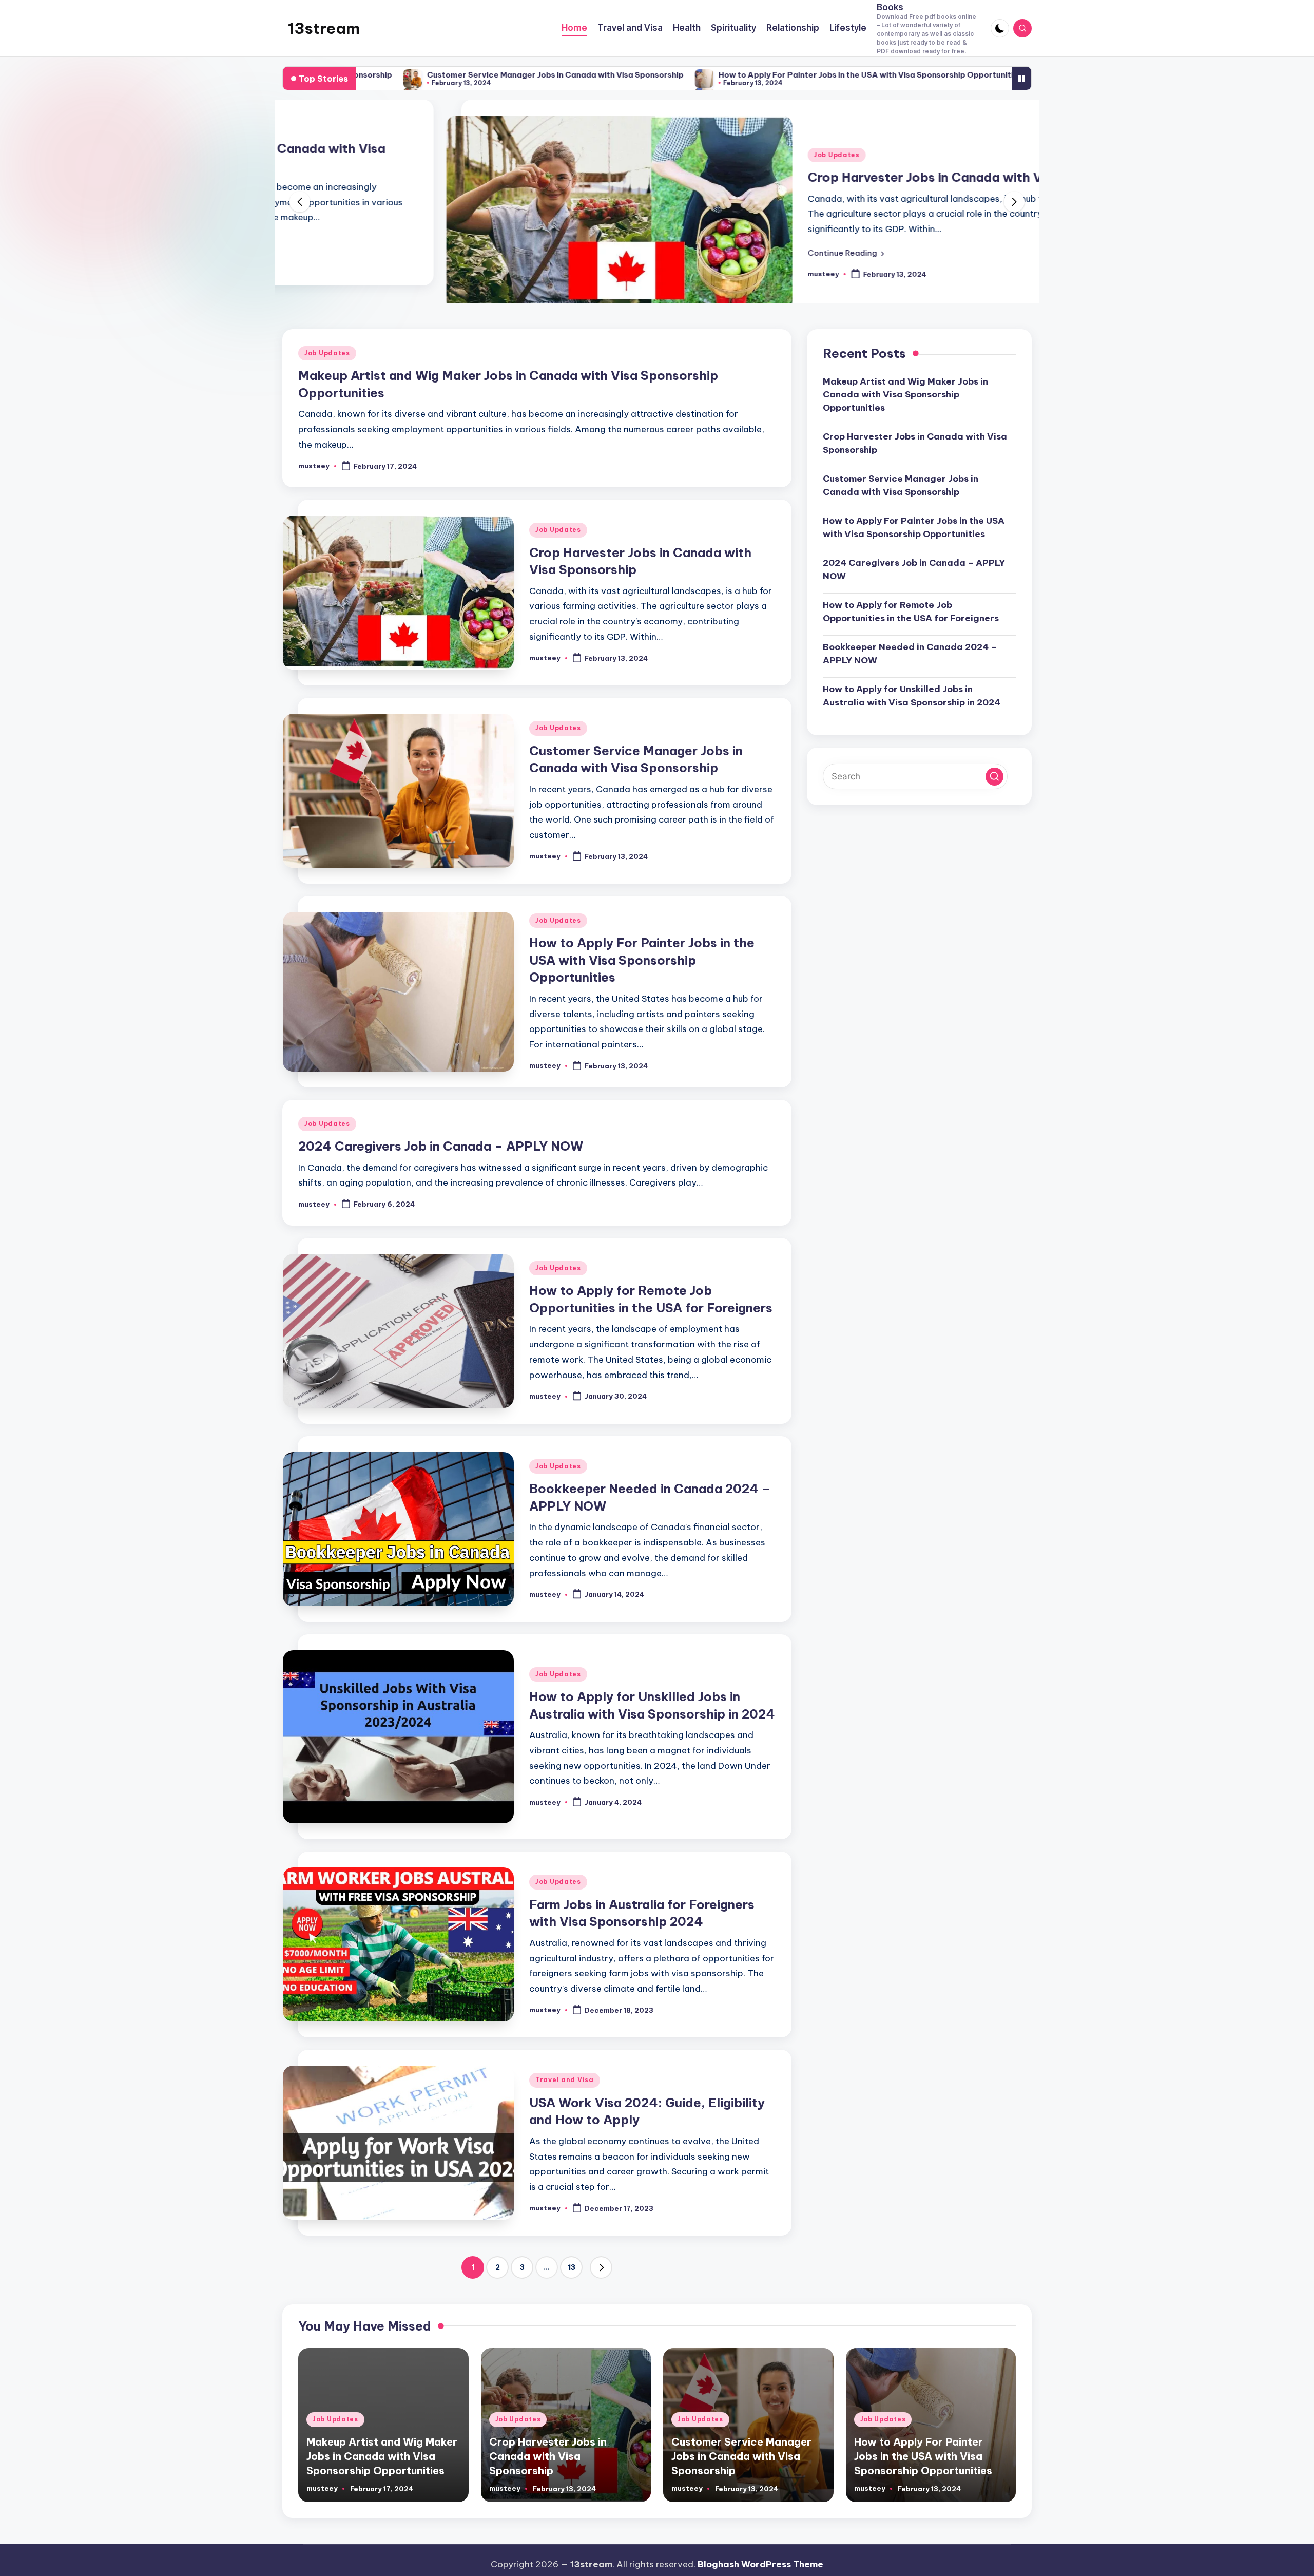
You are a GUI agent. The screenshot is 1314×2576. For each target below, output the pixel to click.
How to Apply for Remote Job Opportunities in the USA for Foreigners (911, 643)
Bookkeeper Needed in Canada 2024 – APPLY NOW (910, 685)
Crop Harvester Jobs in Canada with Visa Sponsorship (810, 177)
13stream (324, 28)
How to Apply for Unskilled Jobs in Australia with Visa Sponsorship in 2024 (912, 727)
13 (572, 2299)
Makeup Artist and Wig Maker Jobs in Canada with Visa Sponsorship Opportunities (905, 426)
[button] (682, 253)
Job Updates (673, 155)
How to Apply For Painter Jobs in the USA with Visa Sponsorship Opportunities (690, 75)
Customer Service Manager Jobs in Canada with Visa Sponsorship (375, 75)
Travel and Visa (565, 2112)
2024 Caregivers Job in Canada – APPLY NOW (945, 75)
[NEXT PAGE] (601, 2299)
